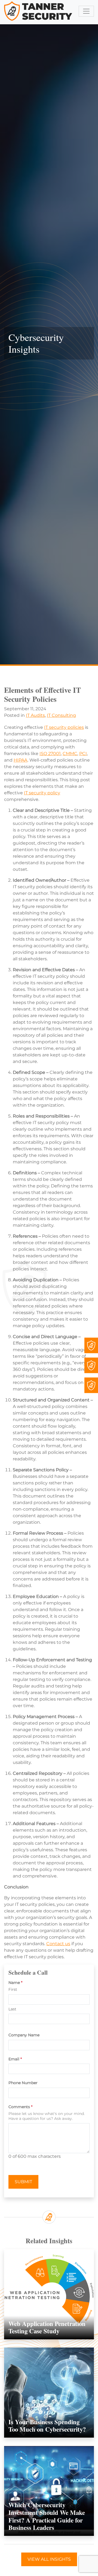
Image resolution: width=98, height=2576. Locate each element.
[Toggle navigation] (86, 11)
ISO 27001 (50, 754)
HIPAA (21, 760)
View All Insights (49, 2559)
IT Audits (35, 715)
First (13, 1990)
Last (12, 2009)
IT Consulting (61, 715)
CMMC (70, 754)
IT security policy (42, 793)
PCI (83, 754)
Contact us (58, 1944)
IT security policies (64, 727)
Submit (23, 2182)
